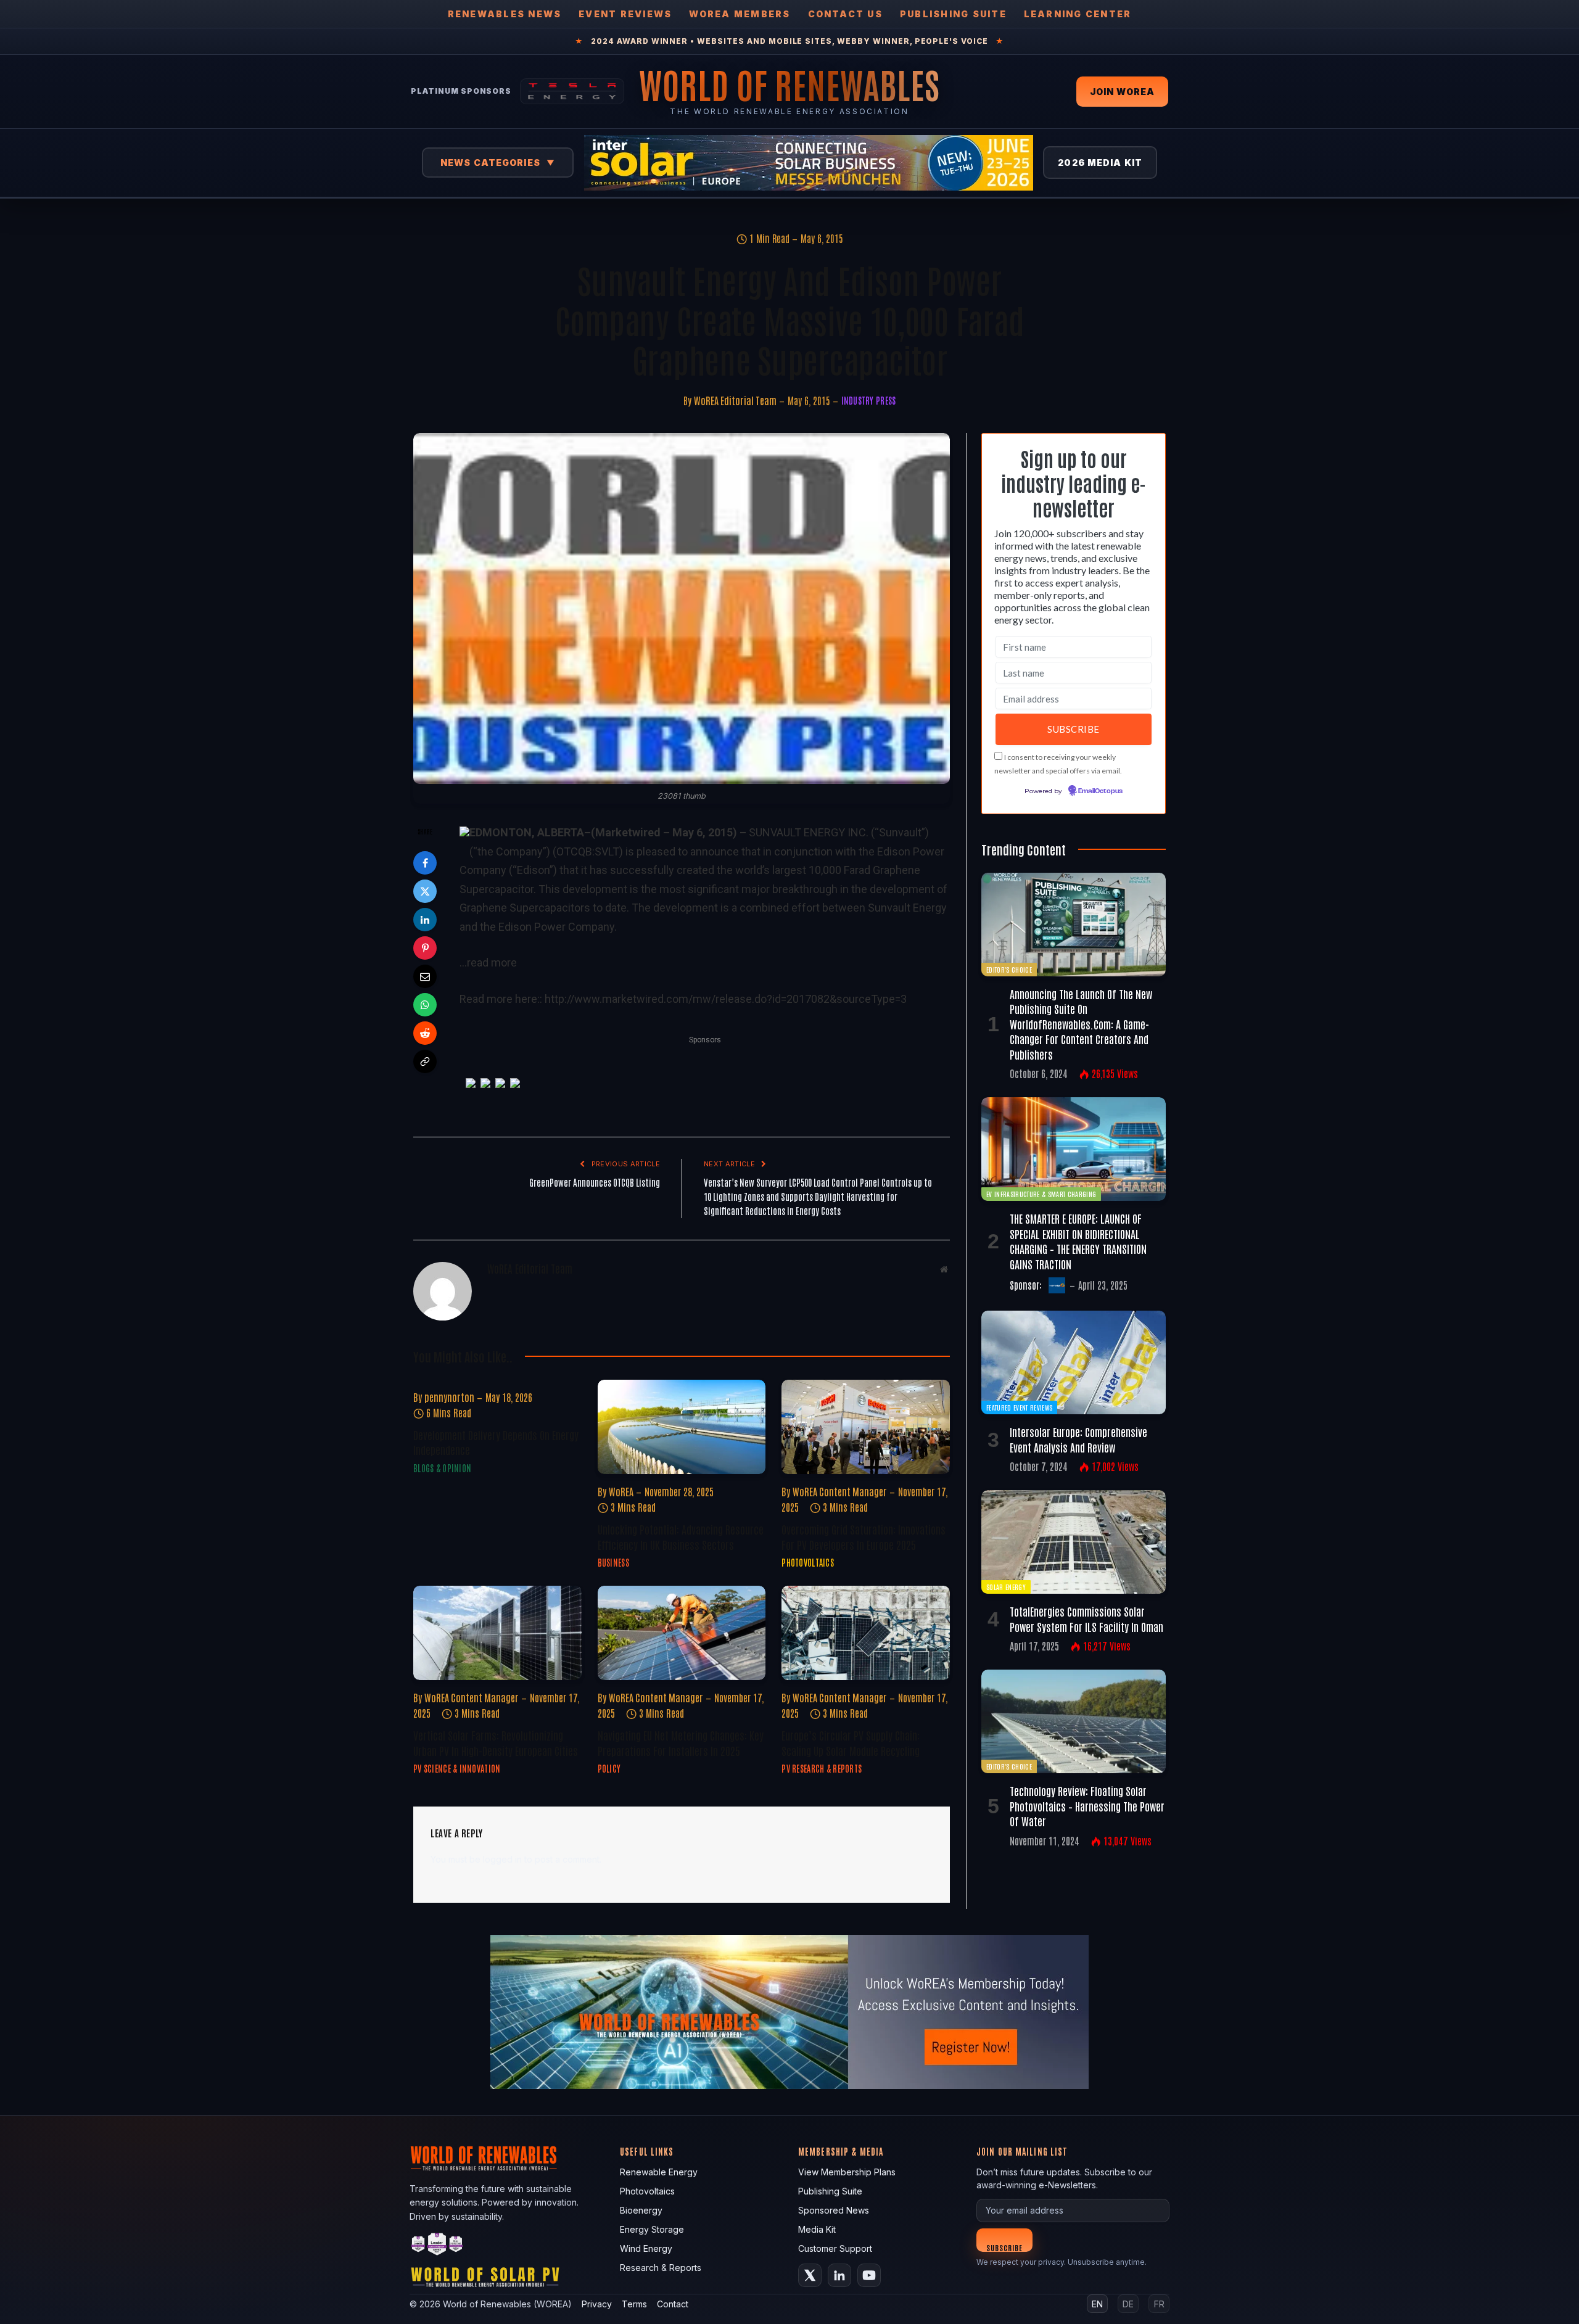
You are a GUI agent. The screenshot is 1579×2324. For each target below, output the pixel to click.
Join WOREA (1122, 92)
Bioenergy (641, 2210)
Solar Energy (1006, 1587)
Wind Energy (646, 2248)
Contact (673, 2304)
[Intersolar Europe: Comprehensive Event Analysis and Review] (1074, 1362)
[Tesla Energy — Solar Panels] (572, 91)
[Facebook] (425, 863)
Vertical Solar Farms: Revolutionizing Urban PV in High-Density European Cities (496, 1742)
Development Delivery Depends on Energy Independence (496, 1442)
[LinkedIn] (425, 920)
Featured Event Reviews (1019, 1407)
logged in (502, 1859)
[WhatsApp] (425, 1005)
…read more (488, 962)
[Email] (425, 976)
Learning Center (1078, 14)
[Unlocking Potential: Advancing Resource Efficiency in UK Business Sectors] (682, 1427)
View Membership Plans (847, 2172)
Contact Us (845, 14)
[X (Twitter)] (810, 2275)
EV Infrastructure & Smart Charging (1041, 1194)
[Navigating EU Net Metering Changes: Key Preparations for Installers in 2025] (682, 1633)
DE (1128, 2304)
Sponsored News (834, 2210)
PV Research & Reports (822, 1768)
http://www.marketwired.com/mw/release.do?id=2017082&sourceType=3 (726, 999)
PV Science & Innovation (457, 1768)
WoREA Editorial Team (735, 400)
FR (1159, 2304)
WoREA (621, 1491)
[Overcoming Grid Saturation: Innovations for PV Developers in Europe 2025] (866, 1427)
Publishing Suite (953, 14)
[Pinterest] (425, 948)
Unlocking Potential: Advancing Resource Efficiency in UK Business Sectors (681, 1536)
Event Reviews (625, 14)
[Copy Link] (425, 1061)
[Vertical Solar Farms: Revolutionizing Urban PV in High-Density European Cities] (497, 1633)
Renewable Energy (659, 2172)
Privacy (597, 2304)
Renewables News (505, 14)
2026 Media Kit (1100, 163)
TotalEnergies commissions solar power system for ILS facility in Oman (1086, 1618)
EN (1097, 2304)
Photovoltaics (808, 1562)
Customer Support (835, 2248)
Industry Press (869, 400)
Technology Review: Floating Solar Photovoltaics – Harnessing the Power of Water (1087, 1806)
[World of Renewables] (437, 2246)
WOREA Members (740, 14)
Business (613, 1562)
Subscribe (1004, 2247)
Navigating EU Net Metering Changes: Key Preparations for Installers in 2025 (681, 1742)
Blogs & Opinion (442, 1468)
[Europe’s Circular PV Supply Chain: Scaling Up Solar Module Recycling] (866, 1633)
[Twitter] (425, 891)
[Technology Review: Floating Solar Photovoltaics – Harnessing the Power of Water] (1074, 1721)
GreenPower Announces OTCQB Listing (595, 1182)
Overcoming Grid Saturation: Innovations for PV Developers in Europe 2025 (864, 1536)
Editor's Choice (1009, 969)
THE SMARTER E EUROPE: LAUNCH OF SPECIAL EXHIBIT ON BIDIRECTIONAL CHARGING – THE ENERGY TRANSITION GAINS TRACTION (1078, 1241)
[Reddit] (425, 1033)
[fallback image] (789, 2012)
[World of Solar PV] (485, 2280)
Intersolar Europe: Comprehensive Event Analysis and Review (1078, 1439)
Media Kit (817, 2229)
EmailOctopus (1100, 791)
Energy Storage (652, 2229)
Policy (609, 1768)
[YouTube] (869, 2275)
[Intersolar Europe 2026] (809, 163)
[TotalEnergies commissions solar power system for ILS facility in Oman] (1074, 1542)
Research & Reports (661, 2268)
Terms (634, 2304)
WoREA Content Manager (840, 1491)
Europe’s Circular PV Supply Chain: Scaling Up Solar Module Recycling (851, 1742)
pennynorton (449, 1397)
